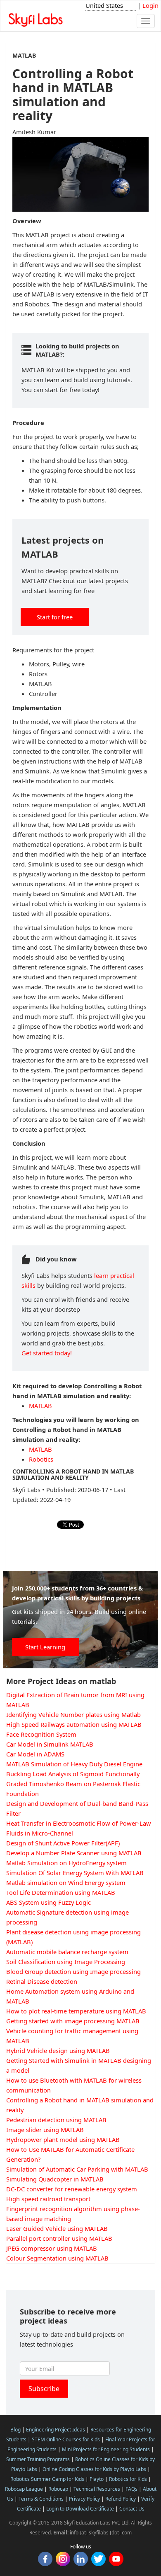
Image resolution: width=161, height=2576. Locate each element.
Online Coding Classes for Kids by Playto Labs (94, 2469)
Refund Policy (121, 2499)
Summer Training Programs (38, 2459)
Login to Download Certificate (80, 2509)
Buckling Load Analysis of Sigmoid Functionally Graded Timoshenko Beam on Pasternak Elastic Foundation (73, 1784)
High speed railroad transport (48, 2199)
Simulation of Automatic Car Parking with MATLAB (77, 2169)
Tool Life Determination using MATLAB (61, 1892)
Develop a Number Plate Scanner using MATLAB (74, 1853)
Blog (15, 2430)
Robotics (41, 1459)
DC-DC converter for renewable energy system (72, 2189)
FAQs (131, 2489)
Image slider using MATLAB (45, 2130)
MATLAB (40, 1406)
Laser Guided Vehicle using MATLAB (57, 2228)
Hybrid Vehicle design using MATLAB (58, 2051)
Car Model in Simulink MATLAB (50, 1744)
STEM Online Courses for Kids (66, 2439)
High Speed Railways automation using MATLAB (74, 1724)
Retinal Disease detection (42, 1981)
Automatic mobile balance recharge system (67, 1952)
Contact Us (132, 2509)
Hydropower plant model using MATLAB (63, 2139)
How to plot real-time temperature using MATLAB (76, 2011)
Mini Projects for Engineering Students (106, 2449)
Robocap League (24, 2489)
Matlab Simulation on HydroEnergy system (66, 1863)
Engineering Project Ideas (56, 2430)
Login (150, 5)
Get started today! (47, 1353)
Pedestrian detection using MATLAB (56, 2120)
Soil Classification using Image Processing (66, 1962)
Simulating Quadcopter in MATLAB (55, 2179)
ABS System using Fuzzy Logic (49, 1902)
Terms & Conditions (41, 2499)
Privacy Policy (84, 2499)
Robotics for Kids (128, 2479)
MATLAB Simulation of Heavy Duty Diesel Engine (74, 1764)
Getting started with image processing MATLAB (73, 2021)
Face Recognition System (41, 1734)
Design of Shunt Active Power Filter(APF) (63, 1843)
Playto (97, 2479)
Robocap (58, 2489)
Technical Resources (97, 2489)
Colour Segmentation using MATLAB (57, 2258)
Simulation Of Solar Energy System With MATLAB (75, 1873)
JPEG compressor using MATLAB (52, 2248)
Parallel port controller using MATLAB (59, 2238)
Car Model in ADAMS (35, 1754)
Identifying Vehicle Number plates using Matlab (73, 1714)
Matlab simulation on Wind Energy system (66, 1882)
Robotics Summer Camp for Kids (47, 2479)
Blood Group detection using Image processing (73, 1971)
